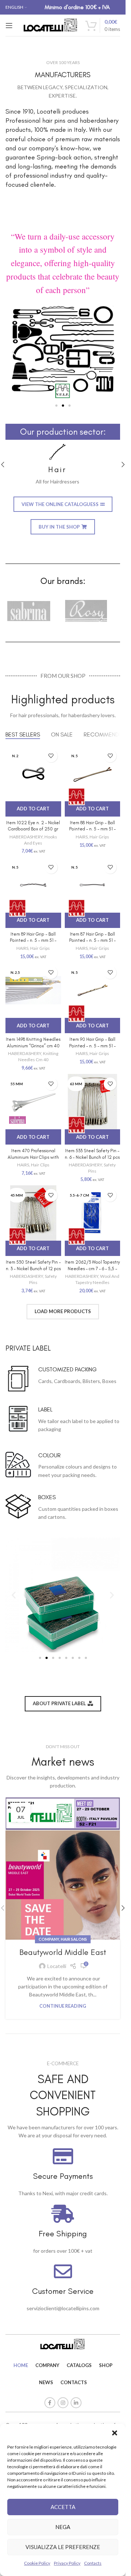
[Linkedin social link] (76, 2403)
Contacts (93, 2563)
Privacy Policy (67, 2563)
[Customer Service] (63, 2271)
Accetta (63, 2507)
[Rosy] (92, 611)
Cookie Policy (37, 2563)
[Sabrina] (34, 611)
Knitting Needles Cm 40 (38, 1056)
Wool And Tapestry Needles (98, 1279)
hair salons (74, 1939)
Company (49, 1939)
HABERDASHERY (26, 837)
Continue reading (63, 2006)
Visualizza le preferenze (63, 2547)
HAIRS (82, 837)
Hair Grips (99, 837)
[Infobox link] (63, 465)
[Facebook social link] (50, 2403)
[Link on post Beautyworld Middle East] (63, 1868)
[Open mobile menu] (9, 25)
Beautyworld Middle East (63, 1952)
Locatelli (57, 1966)
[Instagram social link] (63, 2403)
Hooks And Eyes (41, 840)
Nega (63, 2527)
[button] (115, 2433)
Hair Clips (40, 1165)
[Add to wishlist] (51, 756)
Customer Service (63, 2291)
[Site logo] (51, 25)
